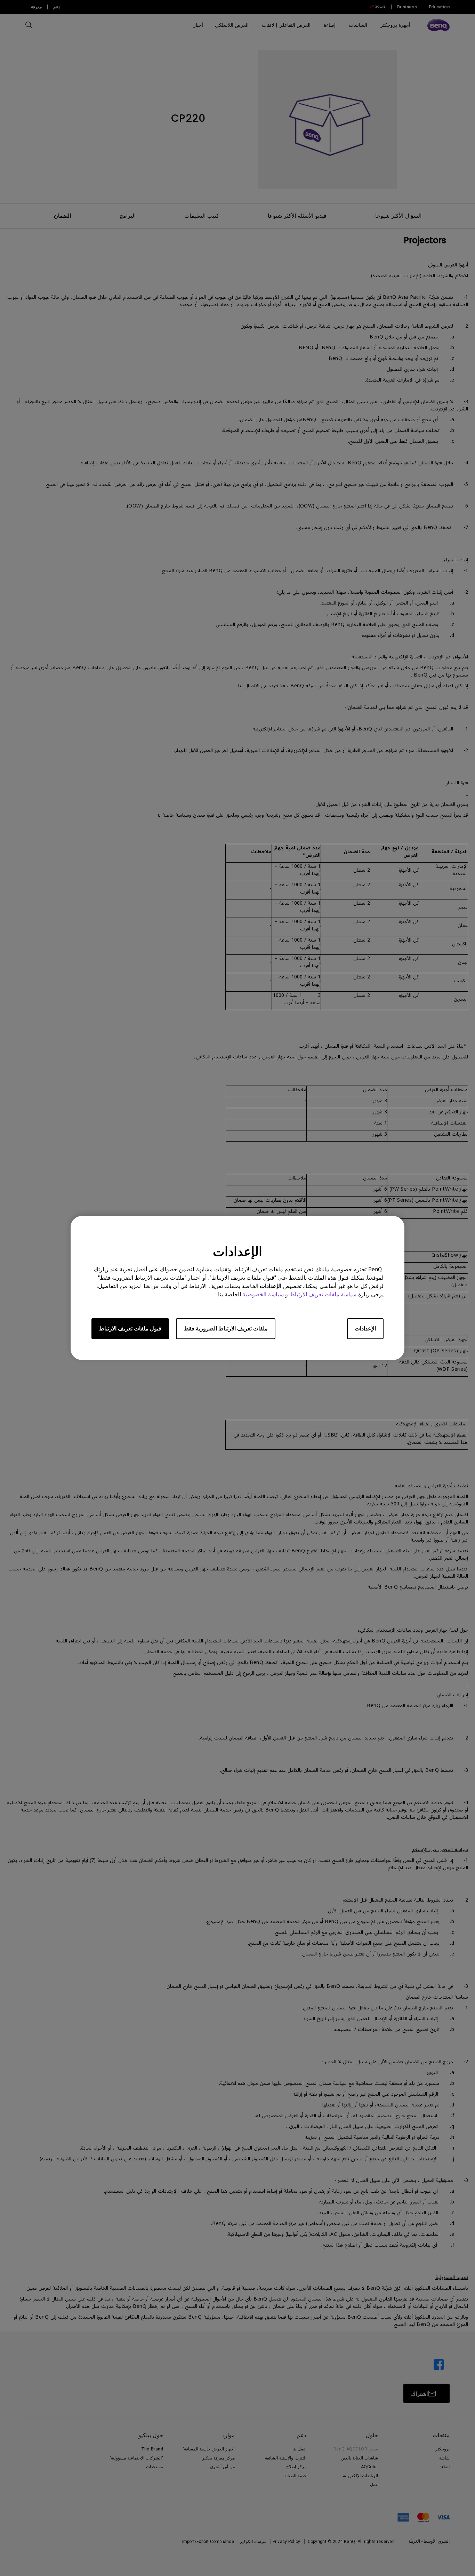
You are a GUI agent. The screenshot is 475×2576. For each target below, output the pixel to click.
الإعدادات (365, 1329)
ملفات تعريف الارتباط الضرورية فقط (226, 1329)
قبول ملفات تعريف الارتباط (130, 1329)
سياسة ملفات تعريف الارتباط (323, 1294)
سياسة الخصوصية (263, 1294)
